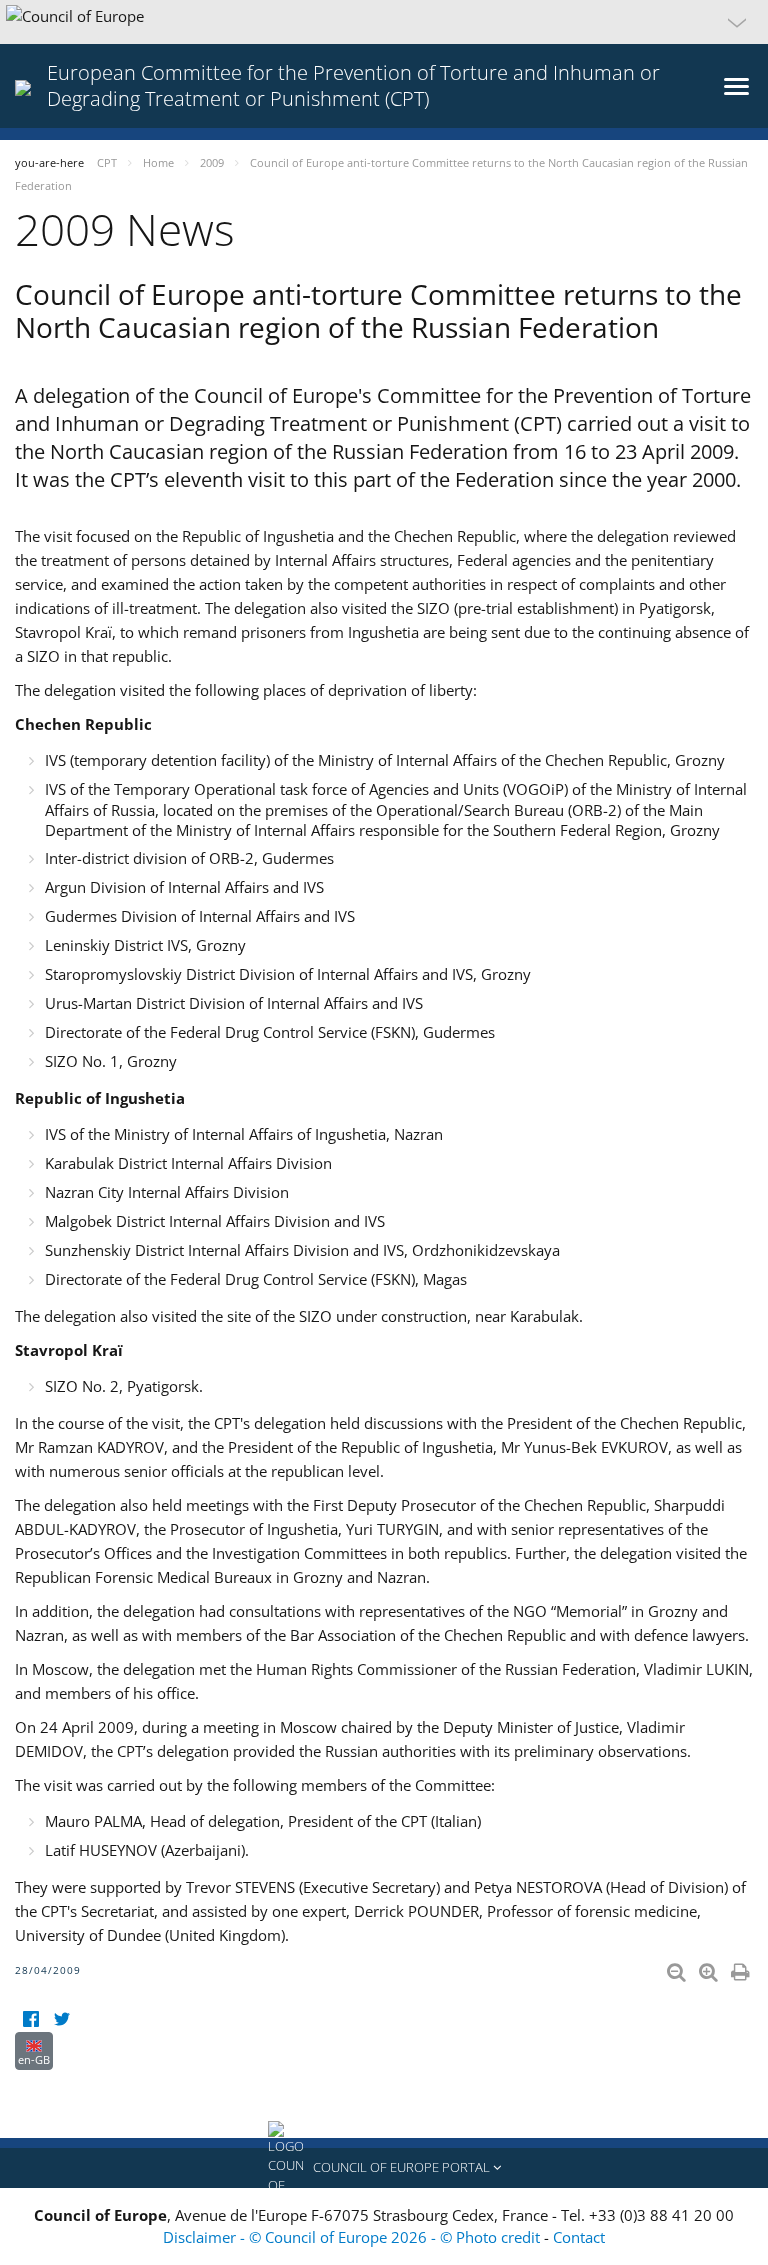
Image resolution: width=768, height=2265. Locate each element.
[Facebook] (30, 2019)
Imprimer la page (742, 1968)
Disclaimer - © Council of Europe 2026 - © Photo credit (353, 2237)
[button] (384, 22)
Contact (579, 2237)
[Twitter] (61, 2019)
